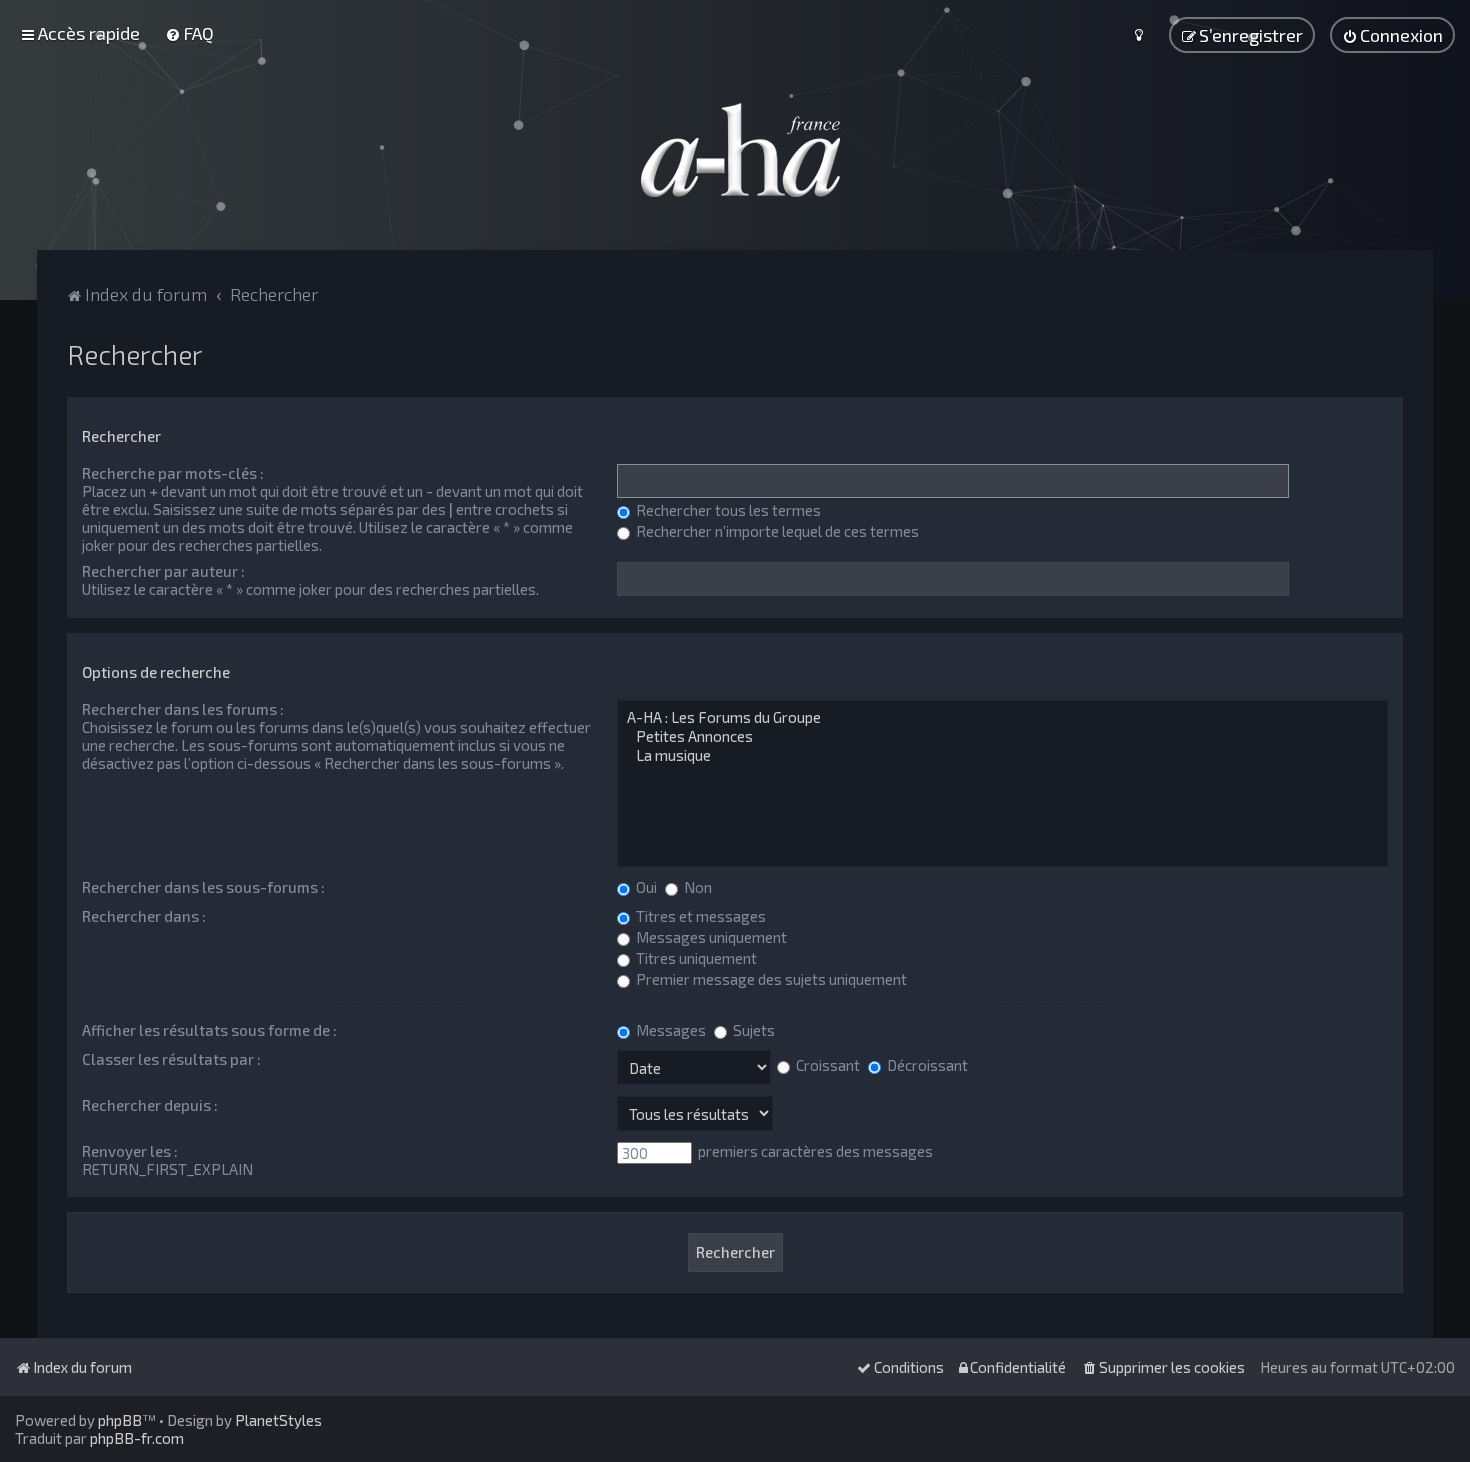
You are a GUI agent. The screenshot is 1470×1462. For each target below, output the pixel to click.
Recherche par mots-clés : (173, 473)
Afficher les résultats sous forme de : (209, 1030)
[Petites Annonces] (1002, 736)
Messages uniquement (710, 937)
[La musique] (1002, 755)
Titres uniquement (695, 958)
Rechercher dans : (144, 916)
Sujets (752, 1030)
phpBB (120, 1420)
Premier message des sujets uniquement (770, 979)
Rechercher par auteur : (163, 571)
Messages (669, 1030)
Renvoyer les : (130, 1151)
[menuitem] (189, 33)
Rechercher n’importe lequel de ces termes (776, 531)
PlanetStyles (278, 1420)
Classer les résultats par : (171, 1059)
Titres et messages (699, 916)
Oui (645, 887)
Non (696, 887)
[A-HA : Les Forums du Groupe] (1002, 717)
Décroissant (926, 1065)
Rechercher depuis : (150, 1105)
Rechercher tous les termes (727, 510)
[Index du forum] (735, 150)
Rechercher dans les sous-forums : (203, 887)
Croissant (826, 1065)
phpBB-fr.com (137, 1438)
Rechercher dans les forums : (183, 709)
